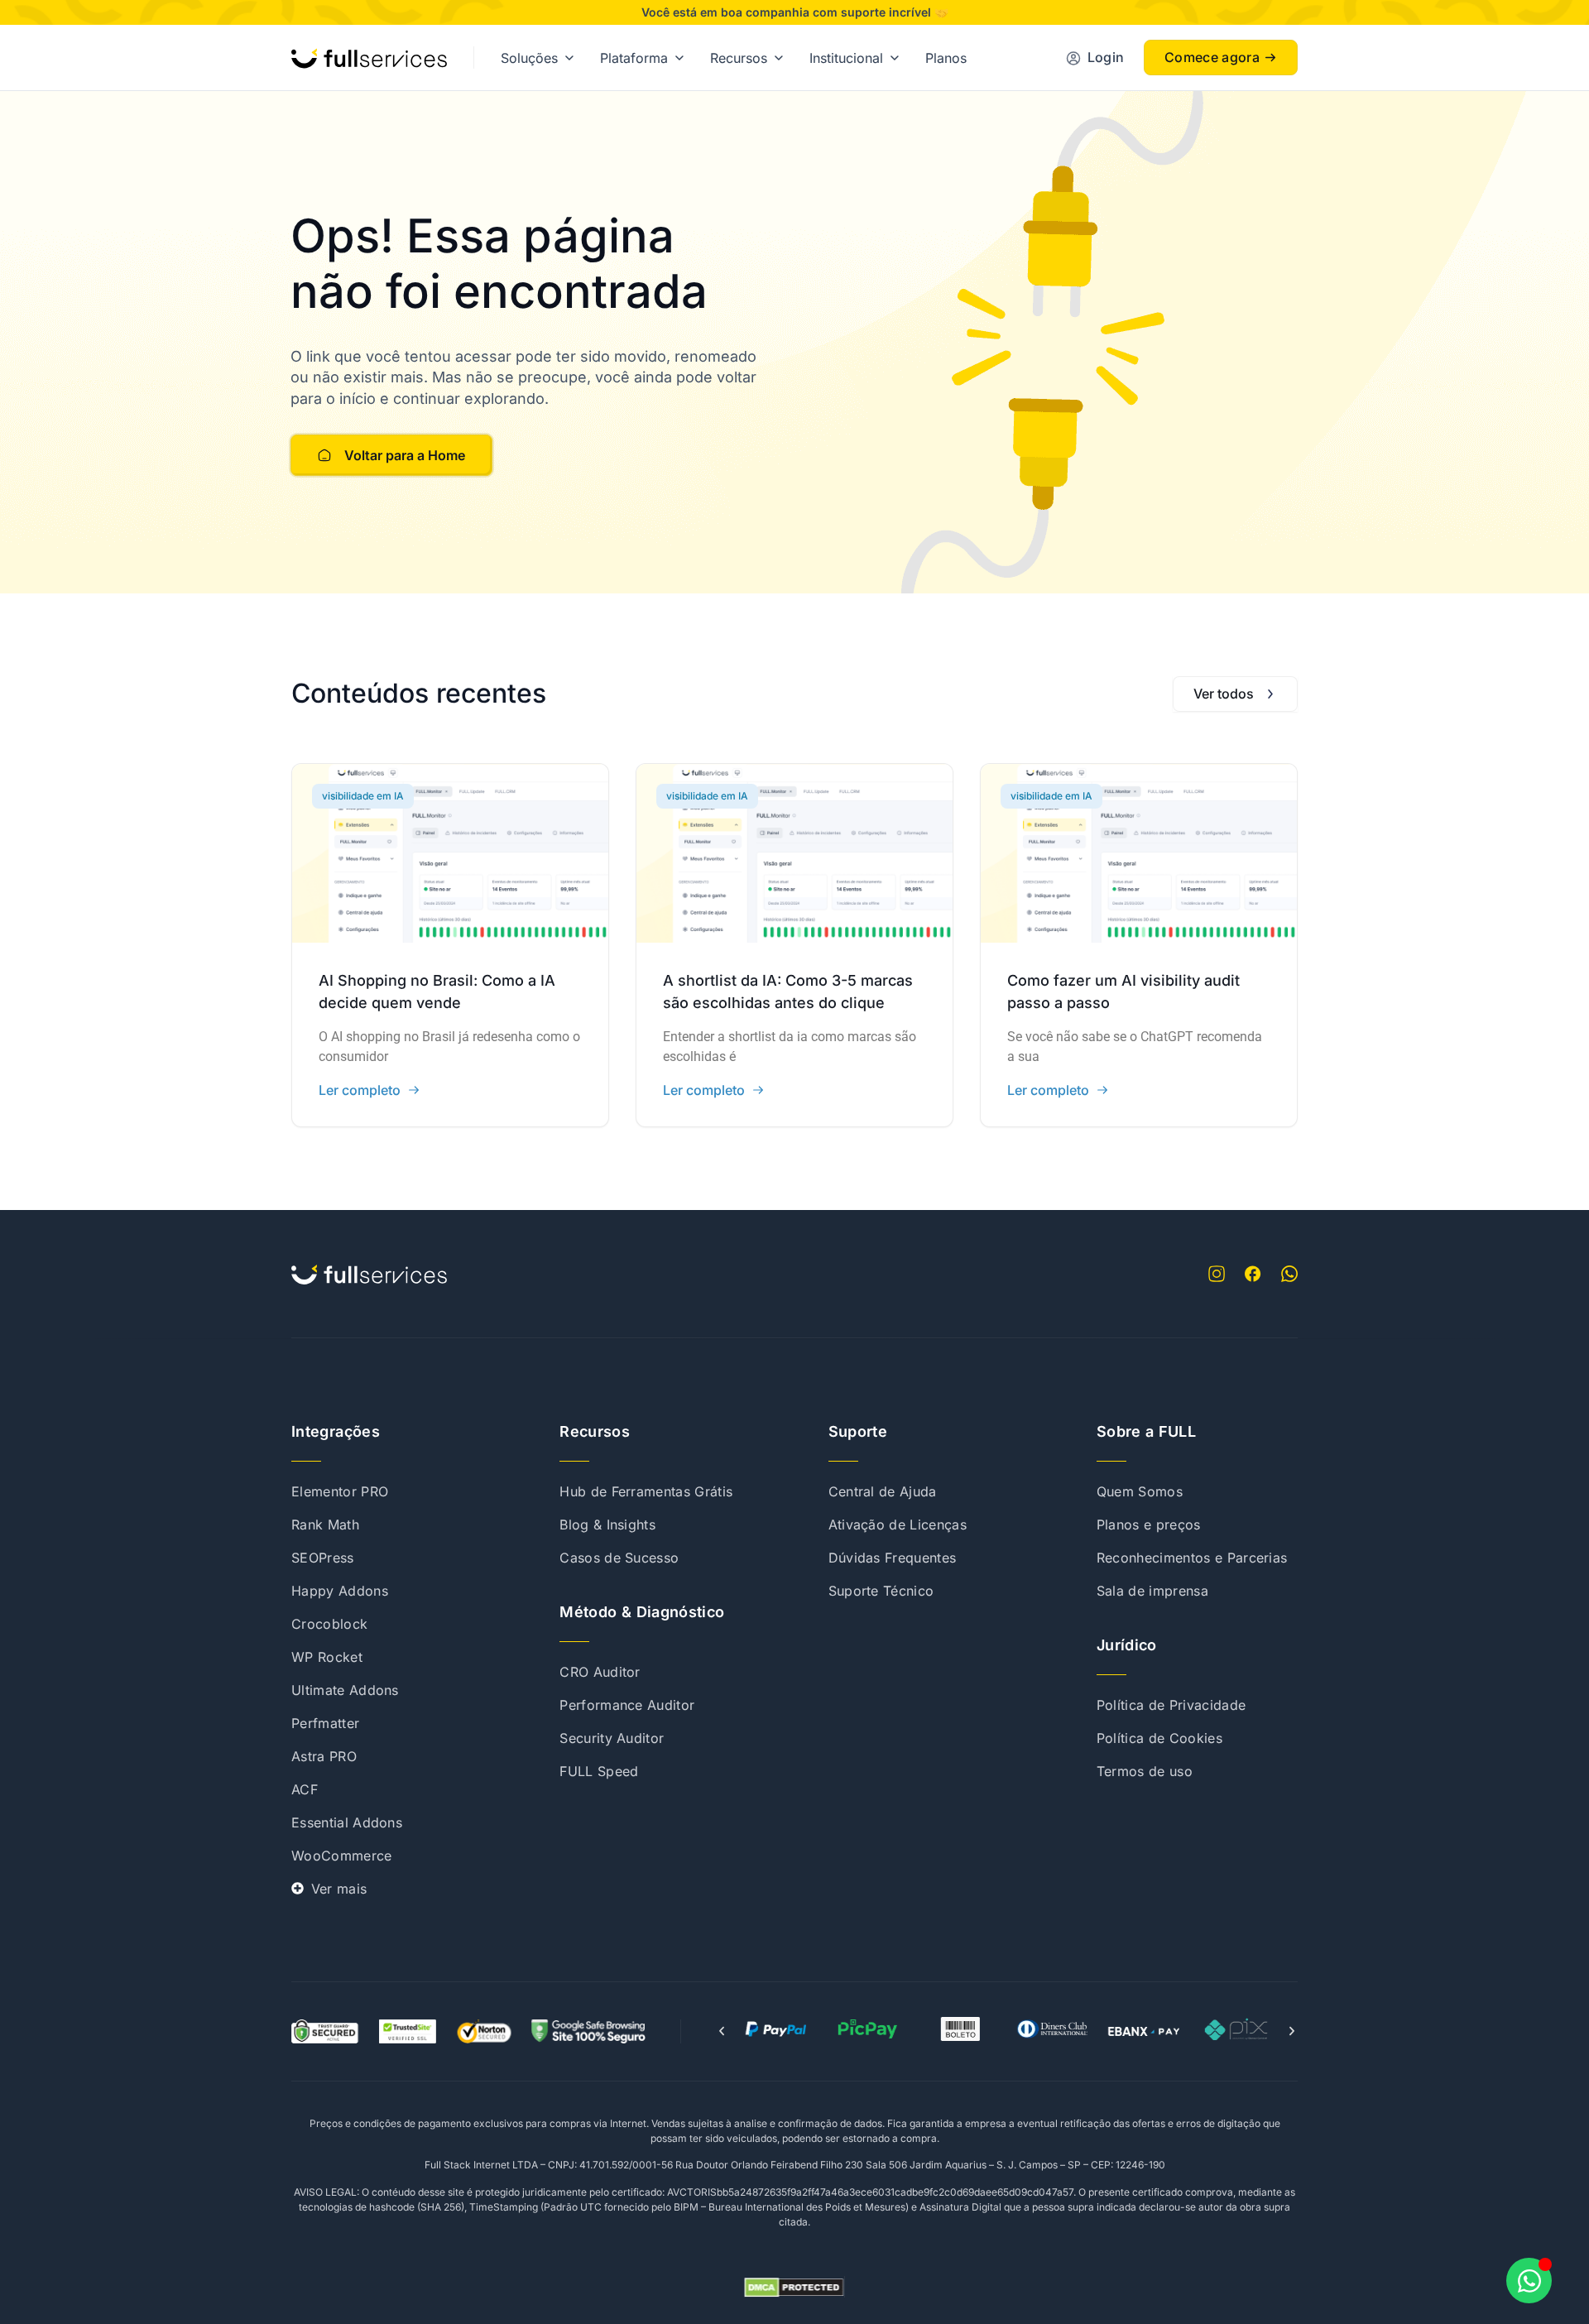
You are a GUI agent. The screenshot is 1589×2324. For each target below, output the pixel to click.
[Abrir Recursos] (779, 58)
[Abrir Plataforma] (679, 58)
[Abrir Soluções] (569, 58)
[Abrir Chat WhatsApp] (1529, 2281)
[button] (722, 2031)
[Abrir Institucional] (895, 58)
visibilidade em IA (363, 796)
